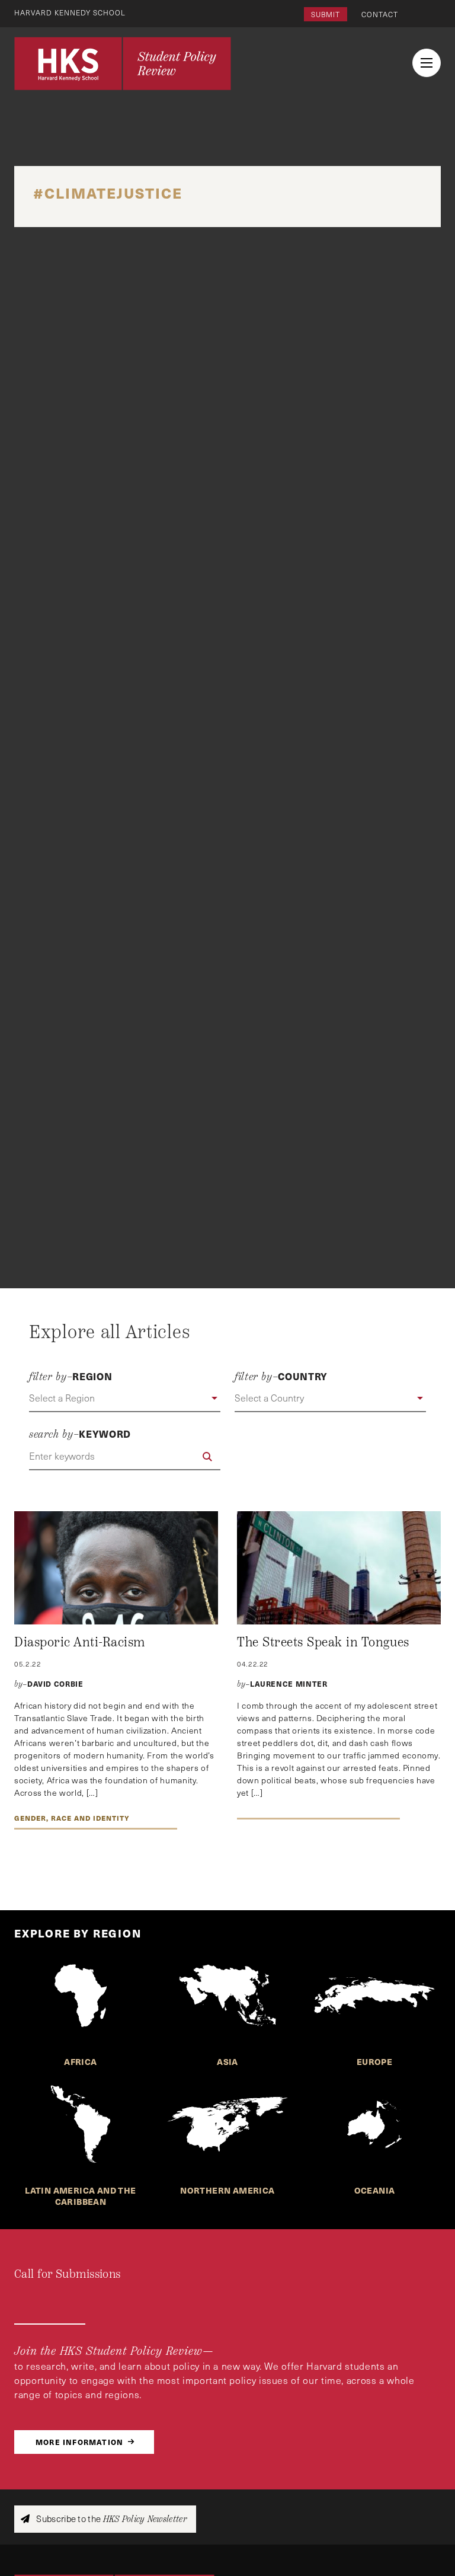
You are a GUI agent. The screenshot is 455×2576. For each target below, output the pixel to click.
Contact (380, 14)
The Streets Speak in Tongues (323, 1642)
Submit (326, 14)
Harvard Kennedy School (70, 12)
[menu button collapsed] (427, 63)
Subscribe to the (110, 2519)
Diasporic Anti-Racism (80, 1642)
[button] (125, 1399)
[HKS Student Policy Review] (123, 63)
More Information (79, 2442)
